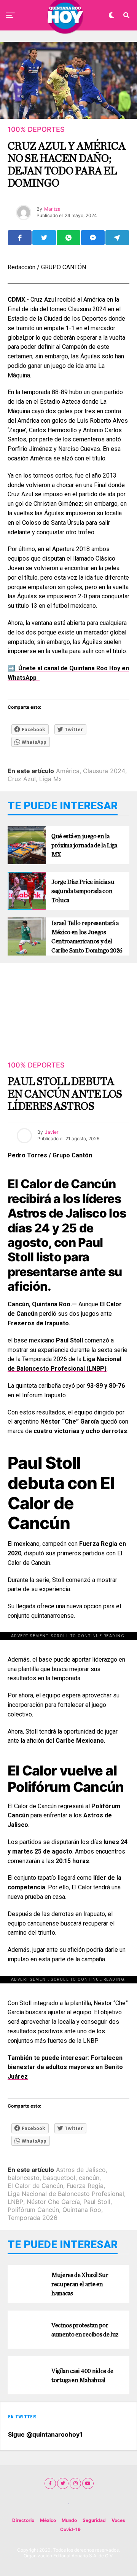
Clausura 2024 (104, 771)
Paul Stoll (97, 2202)
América (68, 771)
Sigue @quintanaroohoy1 (45, 2434)
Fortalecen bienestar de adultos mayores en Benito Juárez (65, 2067)
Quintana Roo (82, 2210)
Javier (52, 1132)
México (48, 2520)
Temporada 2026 (33, 2218)
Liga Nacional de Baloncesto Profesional (66, 2194)
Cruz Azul (22, 779)
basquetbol (59, 2178)
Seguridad (94, 2520)
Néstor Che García (53, 2202)
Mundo (69, 2520)
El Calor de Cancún (35, 2186)
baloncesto (24, 2178)
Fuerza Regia (85, 2186)
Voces (118, 2520)
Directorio (23, 2520)
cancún (89, 2178)
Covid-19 (70, 2529)
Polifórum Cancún (33, 2210)
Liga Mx (51, 779)
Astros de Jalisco (81, 2170)
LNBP (15, 2202)
